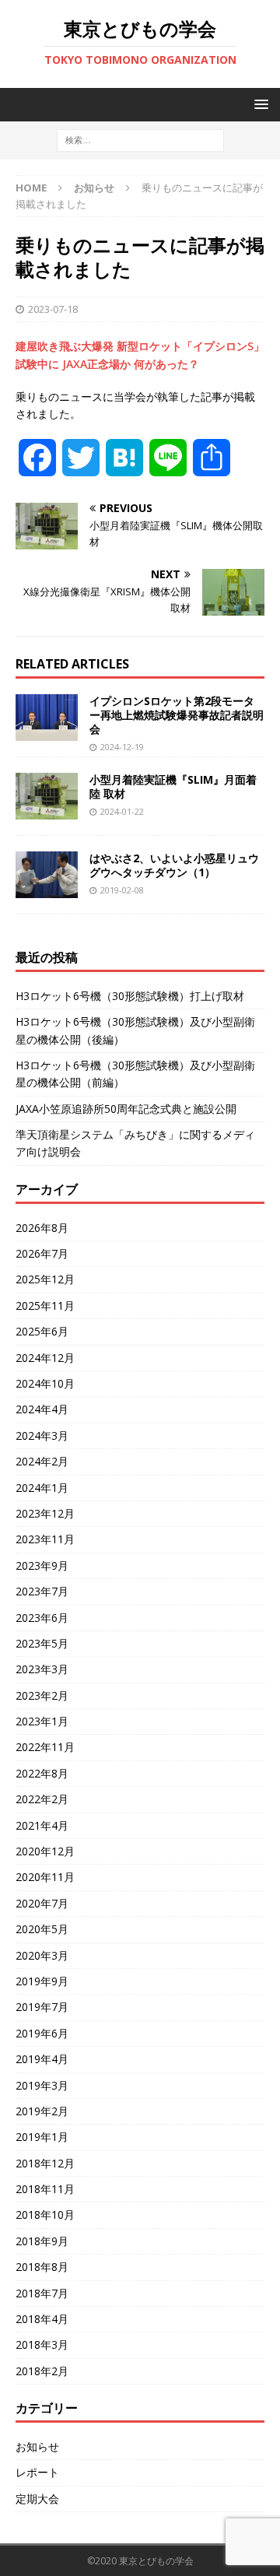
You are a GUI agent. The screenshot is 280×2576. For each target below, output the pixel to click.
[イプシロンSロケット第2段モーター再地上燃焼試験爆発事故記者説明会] (47, 718)
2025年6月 (42, 1331)
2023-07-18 (53, 309)
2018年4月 (42, 2319)
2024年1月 (42, 1488)
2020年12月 (45, 1851)
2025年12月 (45, 1279)
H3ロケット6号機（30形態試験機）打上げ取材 (130, 996)
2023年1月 (42, 1721)
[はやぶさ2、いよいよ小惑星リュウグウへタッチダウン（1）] (47, 875)
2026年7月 (42, 1253)
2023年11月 (45, 1539)
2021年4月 (42, 1825)
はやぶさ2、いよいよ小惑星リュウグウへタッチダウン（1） (174, 865)
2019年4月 (42, 2059)
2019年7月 (42, 2007)
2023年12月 (45, 1513)
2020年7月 (42, 1903)
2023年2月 (42, 1695)
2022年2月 (42, 1799)
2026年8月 (42, 1228)
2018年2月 (42, 2371)
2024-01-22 (122, 811)
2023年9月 (42, 1565)
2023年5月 (42, 1643)
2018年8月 (42, 2267)
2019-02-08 (122, 890)
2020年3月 (42, 1955)
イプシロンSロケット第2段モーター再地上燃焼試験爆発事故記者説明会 (177, 715)
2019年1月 (42, 2137)
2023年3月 (42, 1669)
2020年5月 (42, 1929)
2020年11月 (45, 1877)
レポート (37, 2472)
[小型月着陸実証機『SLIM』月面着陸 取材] (47, 796)
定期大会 (37, 2499)
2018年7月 (42, 2293)
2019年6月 (42, 2033)
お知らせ (37, 2446)
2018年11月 (45, 2189)
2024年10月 (45, 1383)
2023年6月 (42, 1618)
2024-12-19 (122, 747)
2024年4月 (42, 1409)
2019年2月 (42, 2111)
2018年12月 (45, 2163)
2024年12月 (45, 1358)
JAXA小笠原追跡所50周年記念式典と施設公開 (126, 1109)
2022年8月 (42, 1773)
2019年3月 (42, 2085)
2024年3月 (42, 1435)
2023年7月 (42, 1591)
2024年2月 (42, 1461)
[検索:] (140, 140)
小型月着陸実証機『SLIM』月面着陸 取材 (173, 786)
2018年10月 (45, 2215)
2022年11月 (45, 1747)
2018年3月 (42, 2344)
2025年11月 (45, 1306)
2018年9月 (42, 2241)
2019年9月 (42, 1981)
